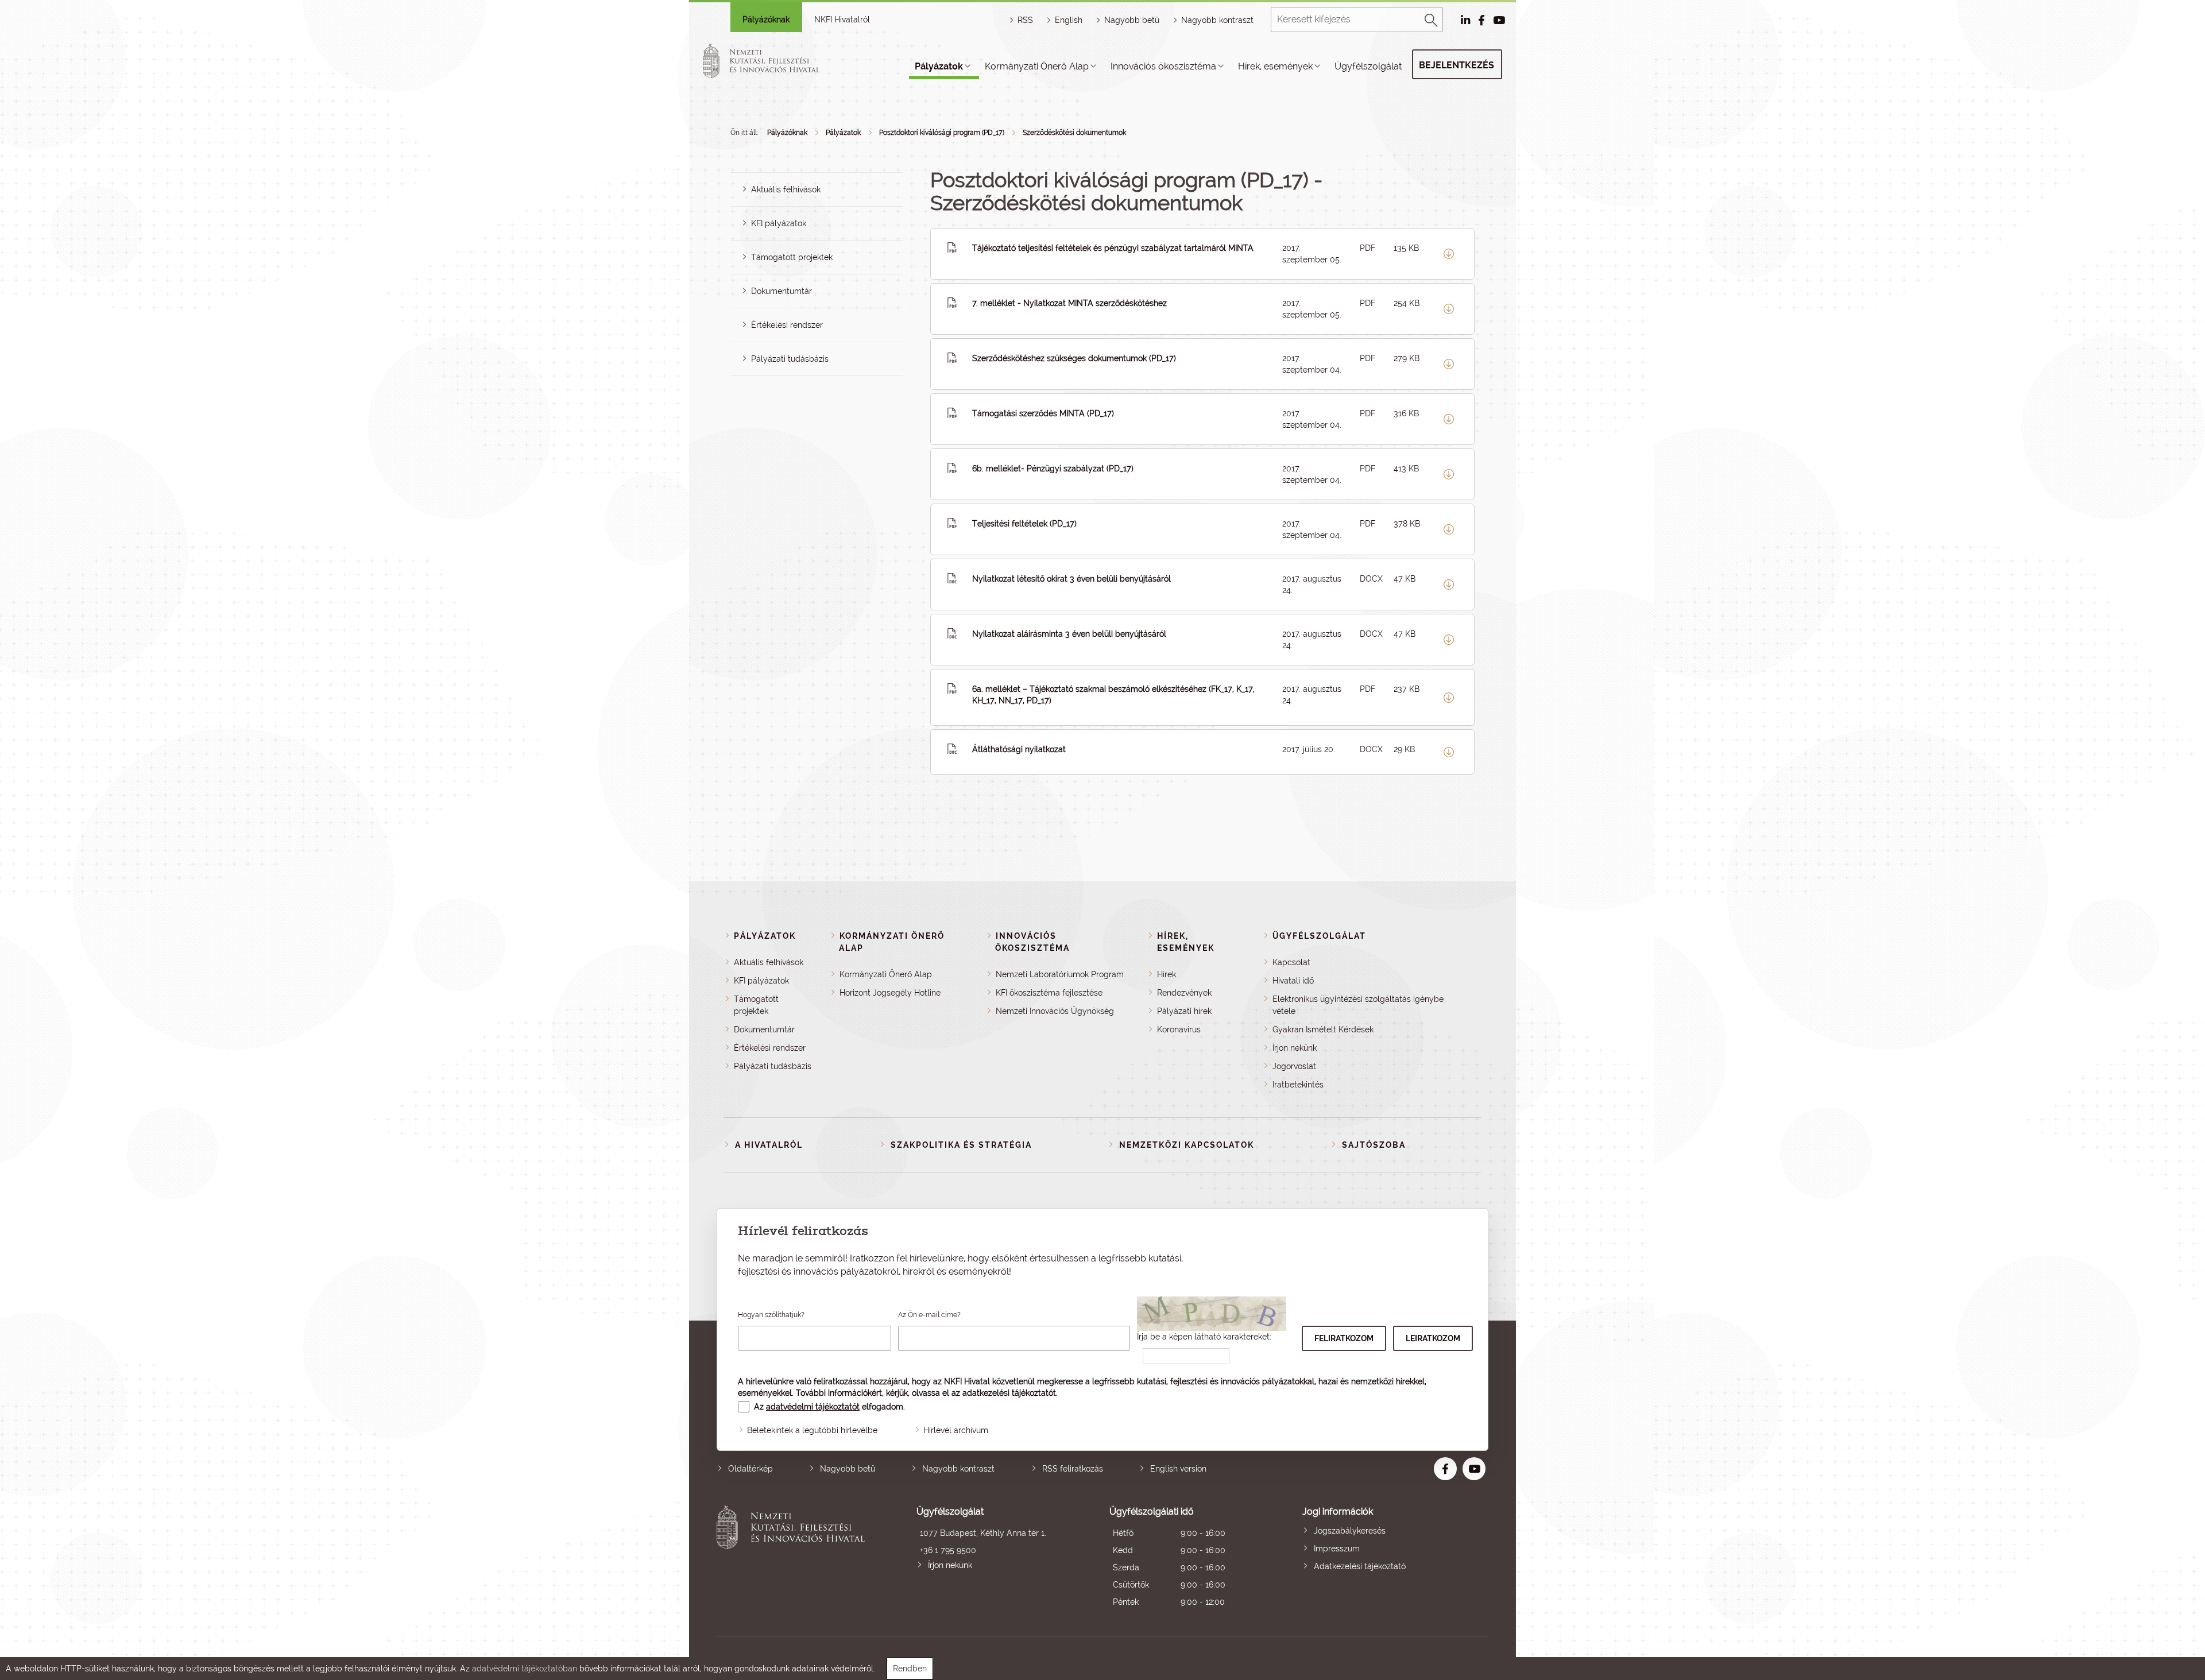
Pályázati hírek (1184, 1011)
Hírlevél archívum (956, 1430)
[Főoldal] (775, 61)
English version (1178, 1469)
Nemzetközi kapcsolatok (1187, 1145)
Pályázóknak (766, 20)
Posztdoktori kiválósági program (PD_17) (942, 133)
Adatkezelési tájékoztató (1360, 1566)
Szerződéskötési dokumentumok (1074, 133)
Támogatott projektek (792, 257)
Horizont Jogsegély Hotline (890, 993)
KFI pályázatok (779, 223)
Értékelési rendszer (787, 325)
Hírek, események (1275, 66)
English (1069, 20)
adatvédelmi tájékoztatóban (525, 1669)
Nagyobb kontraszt (1217, 20)
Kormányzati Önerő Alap (1037, 66)
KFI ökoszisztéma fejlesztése (1049, 993)
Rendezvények (1184, 993)
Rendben (910, 1669)
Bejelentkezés (1457, 65)
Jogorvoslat (1294, 1066)
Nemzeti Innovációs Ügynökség (1055, 1011)
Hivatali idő (1293, 981)
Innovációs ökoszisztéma (1163, 66)
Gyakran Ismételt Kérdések (1323, 1029)
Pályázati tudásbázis (790, 359)
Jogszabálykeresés (1350, 1531)
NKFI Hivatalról (842, 20)
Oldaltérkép (751, 1469)
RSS (1025, 20)
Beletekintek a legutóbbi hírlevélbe (812, 1430)
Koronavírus (1179, 1029)
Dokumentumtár (782, 291)
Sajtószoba (1374, 1145)
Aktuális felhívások (786, 189)
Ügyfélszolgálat (1368, 66)
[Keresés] (1432, 18)
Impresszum (1337, 1549)
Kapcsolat (1291, 962)
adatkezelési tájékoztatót (1009, 1393)
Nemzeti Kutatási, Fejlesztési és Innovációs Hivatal (794, 1558)
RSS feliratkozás (1073, 1469)
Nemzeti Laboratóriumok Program (1060, 974)
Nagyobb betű (848, 1469)
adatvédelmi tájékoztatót (813, 1407)
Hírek (1167, 974)
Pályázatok (939, 66)
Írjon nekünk (1295, 1048)
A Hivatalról (769, 1145)
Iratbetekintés (1298, 1085)
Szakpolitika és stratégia (961, 1145)
